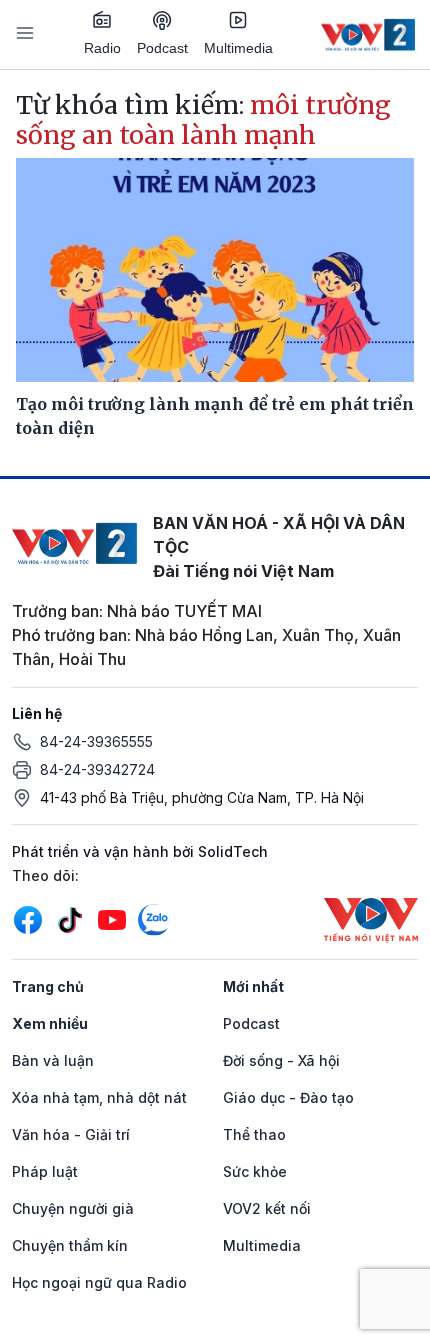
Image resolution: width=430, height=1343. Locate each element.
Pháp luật (45, 1171)
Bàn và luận (53, 1060)
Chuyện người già (73, 1208)
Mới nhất (253, 986)
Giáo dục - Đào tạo (288, 1097)
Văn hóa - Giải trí (71, 1134)
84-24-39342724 (97, 769)
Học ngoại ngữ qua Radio (99, 1282)
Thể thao (254, 1134)
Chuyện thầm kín (70, 1245)
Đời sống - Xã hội (281, 1060)
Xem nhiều (50, 1023)
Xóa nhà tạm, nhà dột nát (99, 1097)
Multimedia (238, 48)
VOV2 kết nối (267, 1208)
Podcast (162, 48)
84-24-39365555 (96, 741)
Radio (102, 48)
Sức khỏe (255, 1171)
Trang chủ (48, 986)
